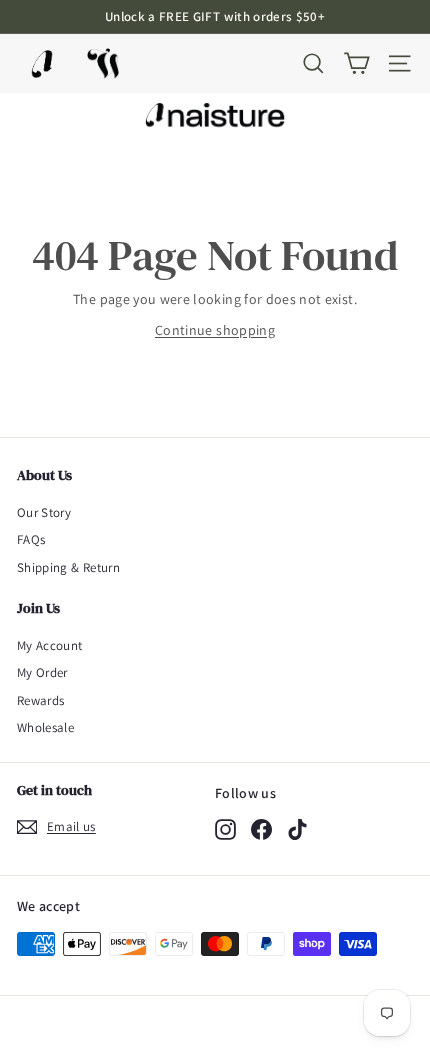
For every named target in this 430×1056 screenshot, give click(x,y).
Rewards (40, 700)
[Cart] (356, 63)
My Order (42, 672)
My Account (50, 645)
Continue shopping (215, 330)
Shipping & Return (68, 567)
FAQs (31, 539)
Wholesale (45, 727)
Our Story (44, 512)
